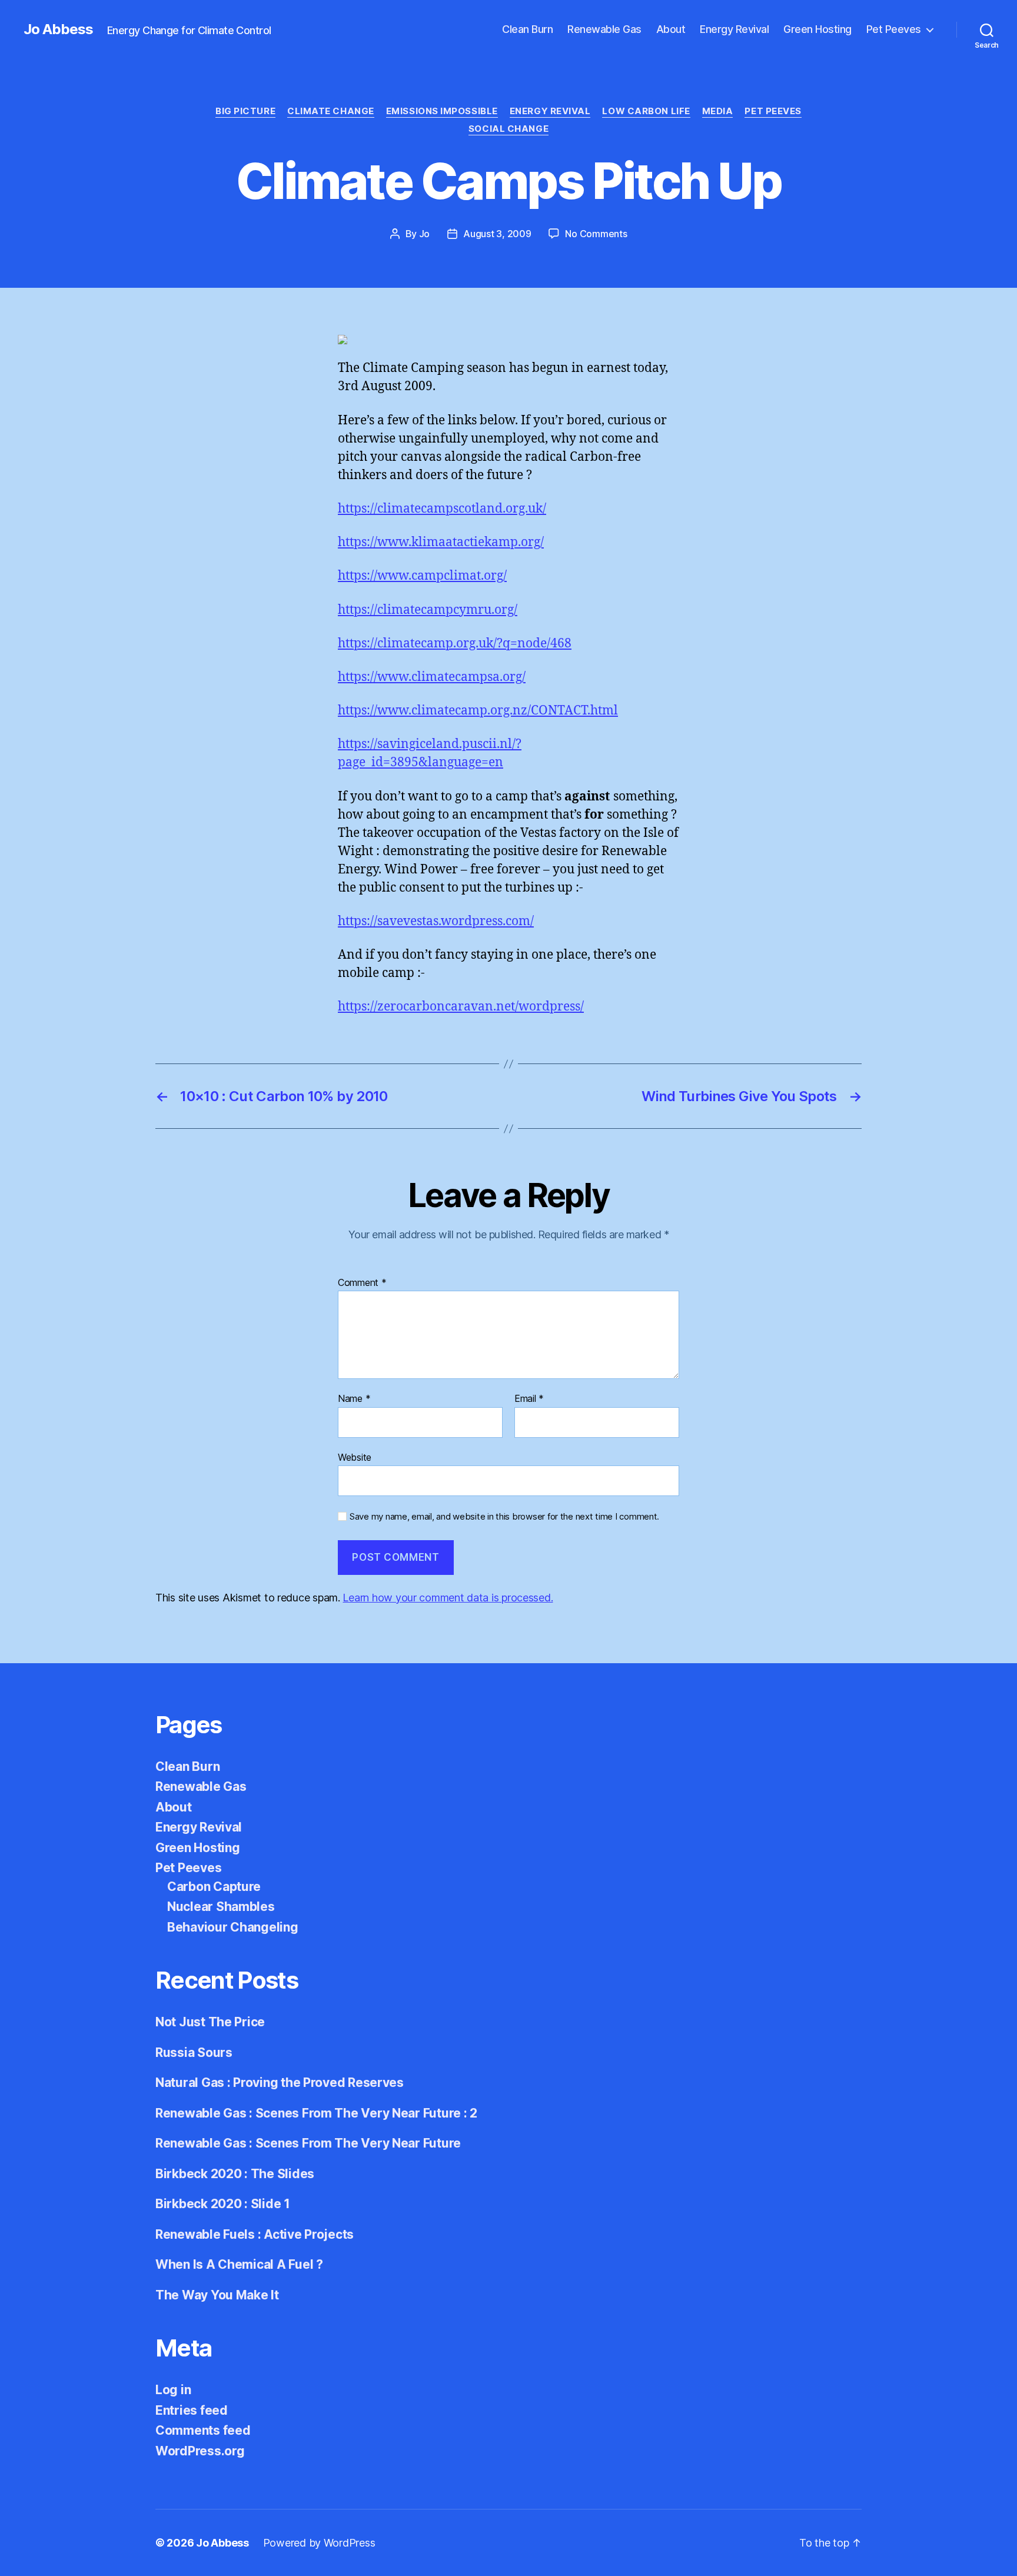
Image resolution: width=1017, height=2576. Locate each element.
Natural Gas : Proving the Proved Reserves (280, 2083)
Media (718, 111)
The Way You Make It (217, 2295)
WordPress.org (200, 2451)
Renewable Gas (604, 29)
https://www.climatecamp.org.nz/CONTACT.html (478, 711)
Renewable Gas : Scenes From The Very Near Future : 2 (316, 2113)
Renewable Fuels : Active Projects (255, 2234)
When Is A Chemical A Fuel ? (239, 2264)
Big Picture (245, 111)
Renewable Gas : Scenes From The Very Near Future (308, 2143)
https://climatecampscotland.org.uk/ (442, 509)
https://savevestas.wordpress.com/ (436, 921)
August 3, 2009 (497, 234)
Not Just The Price (210, 2022)
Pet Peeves (894, 29)
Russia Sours (194, 2053)
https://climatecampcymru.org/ (428, 610)
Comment (362, 1283)
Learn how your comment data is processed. (448, 1598)
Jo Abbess (58, 29)
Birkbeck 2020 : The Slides (235, 2174)
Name (354, 1399)
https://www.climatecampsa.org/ (432, 677)
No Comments (596, 234)
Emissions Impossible (442, 111)
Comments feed (203, 2430)
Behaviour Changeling (233, 1927)
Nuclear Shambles (221, 1907)
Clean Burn (527, 29)
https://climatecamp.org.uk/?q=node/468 (455, 644)
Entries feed (192, 2410)
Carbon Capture (214, 1887)
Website (355, 1457)
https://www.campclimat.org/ (422, 576)
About (671, 29)
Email (529, 1399)
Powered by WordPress (319, 2543)
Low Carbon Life (646, 111)
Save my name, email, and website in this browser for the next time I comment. (504, 1517)
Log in (173, 2390)
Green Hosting (817, 29)
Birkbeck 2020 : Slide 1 (223, 2204)
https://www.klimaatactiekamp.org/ (441, 542)
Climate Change (331, 111)
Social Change (508, 129)
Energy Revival (734, 29)
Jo (424, 234)
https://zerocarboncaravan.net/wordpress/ (461, 1007)
